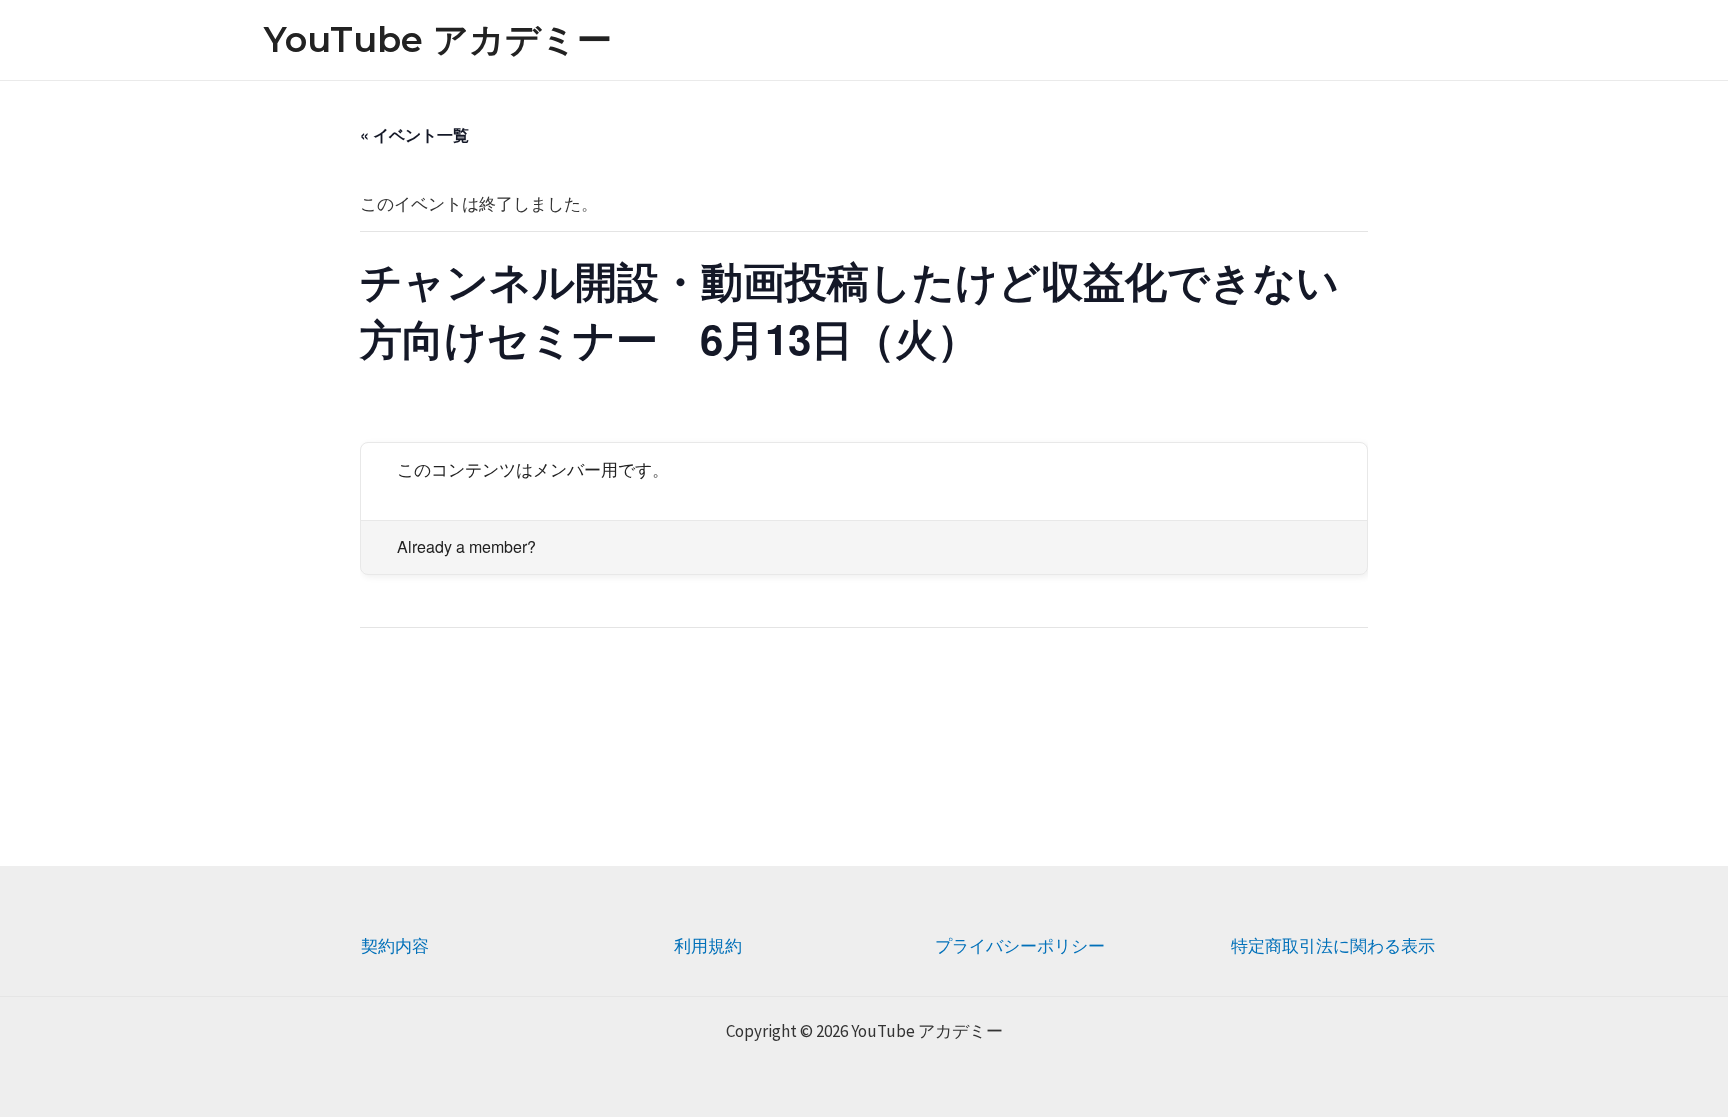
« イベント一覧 (414, 134)
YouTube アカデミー (438, 39)
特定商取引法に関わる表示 (1333, 946)
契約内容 (395, 946)
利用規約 (708, 946)
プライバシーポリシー (1020, 946)
